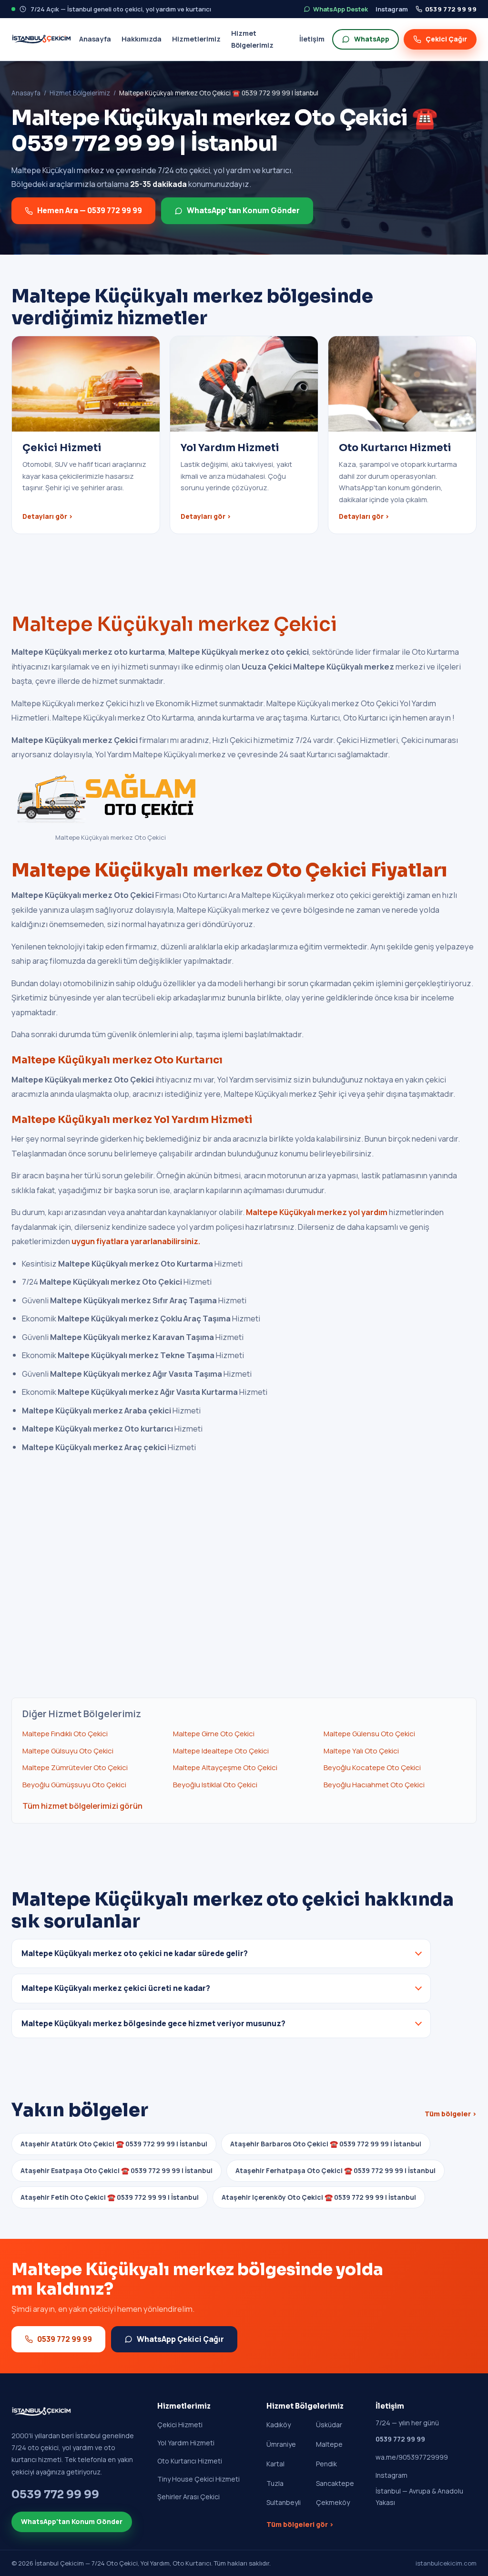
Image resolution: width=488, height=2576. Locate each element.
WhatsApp (372, 39)
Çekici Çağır (446, 39)
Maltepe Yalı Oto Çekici (361, 1751)
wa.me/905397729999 (412, 2457)
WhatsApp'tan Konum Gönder (243, 210)
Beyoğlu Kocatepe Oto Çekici (372, 1767)
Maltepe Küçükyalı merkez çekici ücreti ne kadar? (116, 1988)
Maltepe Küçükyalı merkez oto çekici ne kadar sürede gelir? (135, 1953)
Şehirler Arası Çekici (188, 2497)
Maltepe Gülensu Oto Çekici (369, 1734)
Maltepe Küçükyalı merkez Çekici (174, 624)
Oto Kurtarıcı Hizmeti (190, 2461)
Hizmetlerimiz (196, 39)
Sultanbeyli (284, 2502)
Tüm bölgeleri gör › (300, 2524)
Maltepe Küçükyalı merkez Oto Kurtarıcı (117, 1060)
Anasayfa (95, 39)
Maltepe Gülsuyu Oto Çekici (68, 1751)
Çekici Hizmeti (180, 2425)
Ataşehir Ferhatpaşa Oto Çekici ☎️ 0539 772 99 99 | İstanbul (335, 2170)
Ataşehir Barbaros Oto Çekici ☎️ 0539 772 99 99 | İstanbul (326, 2144)
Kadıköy (279, 2425)
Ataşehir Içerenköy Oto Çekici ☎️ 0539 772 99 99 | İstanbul (319, 2197)
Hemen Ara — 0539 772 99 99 (90, 210)
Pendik (326, 2464)
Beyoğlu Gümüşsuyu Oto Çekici (74, 1785)
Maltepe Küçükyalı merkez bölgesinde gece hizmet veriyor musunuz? (153, 2023)
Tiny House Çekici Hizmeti (198, 2479)
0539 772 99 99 (451, 9)
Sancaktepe (335, 2483)
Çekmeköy (333, 2502)
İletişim (312, 39)
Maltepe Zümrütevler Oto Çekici (75, 1767)
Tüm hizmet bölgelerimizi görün (82, 1806)
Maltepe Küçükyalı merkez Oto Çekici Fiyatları (229, 870)
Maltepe (329, 2444)
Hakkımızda (142, 39)
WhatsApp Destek (341, 9)
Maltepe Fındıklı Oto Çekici (65, 1734)
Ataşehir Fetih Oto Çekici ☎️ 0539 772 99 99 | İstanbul (110, 2197)
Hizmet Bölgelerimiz (252, 39)
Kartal (275, 2464)
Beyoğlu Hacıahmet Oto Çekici (374, 1785)
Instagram (392, 9)
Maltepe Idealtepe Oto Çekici (221, 1751)
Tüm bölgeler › (451, 2114)
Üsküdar (329, 2425)
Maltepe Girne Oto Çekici (214, 1734)
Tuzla (275, 2483)
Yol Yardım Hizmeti (186, 2443)
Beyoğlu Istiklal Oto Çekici (215, 1785)
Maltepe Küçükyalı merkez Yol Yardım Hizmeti (132, 1120)
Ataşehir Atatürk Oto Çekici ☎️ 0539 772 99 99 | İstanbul (114, 2144)
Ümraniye (281, 2444)
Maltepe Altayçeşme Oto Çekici (225, 1767)
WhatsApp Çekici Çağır (180, 2339)
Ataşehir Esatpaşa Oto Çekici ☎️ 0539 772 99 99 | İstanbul (117, 2170)
